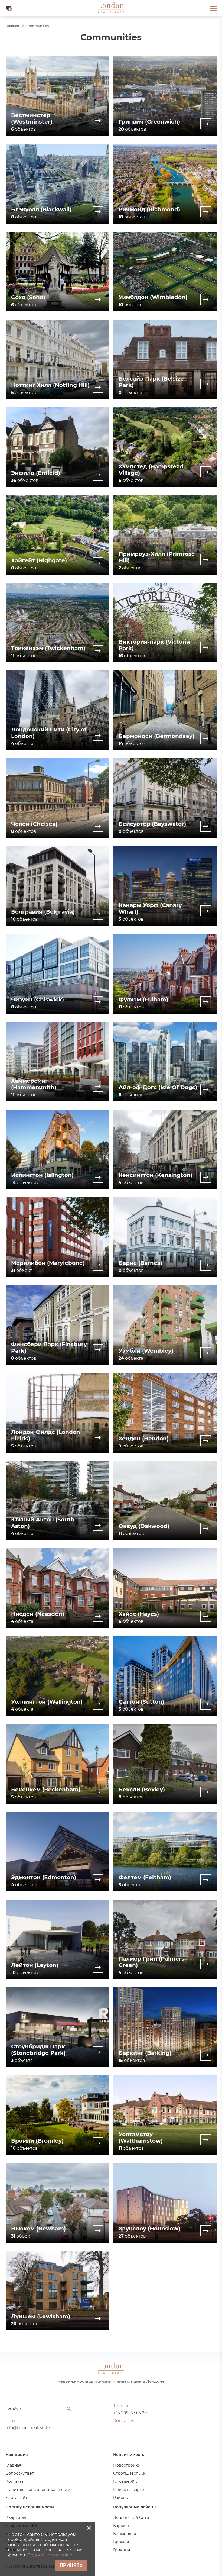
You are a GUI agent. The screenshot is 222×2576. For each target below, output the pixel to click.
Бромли (121, 2542)
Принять (71, 2565)
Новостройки (127, 2465)
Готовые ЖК (125, 2481)
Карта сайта (18, 2498)
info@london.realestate (28, 2428)
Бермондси (125, 2534)
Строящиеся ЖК (129, 2473)
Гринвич (122, 2550)
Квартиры (16, 2517)
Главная (13, 2465)
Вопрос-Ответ (20, 2473)
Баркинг (122, 2526)
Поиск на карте (129, 2490)
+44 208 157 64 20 (130, 2413)
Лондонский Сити (131, 2517)
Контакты (15, 2481)
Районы (121, 2498)
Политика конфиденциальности (38, 2490)
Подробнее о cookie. (50, 2555)
